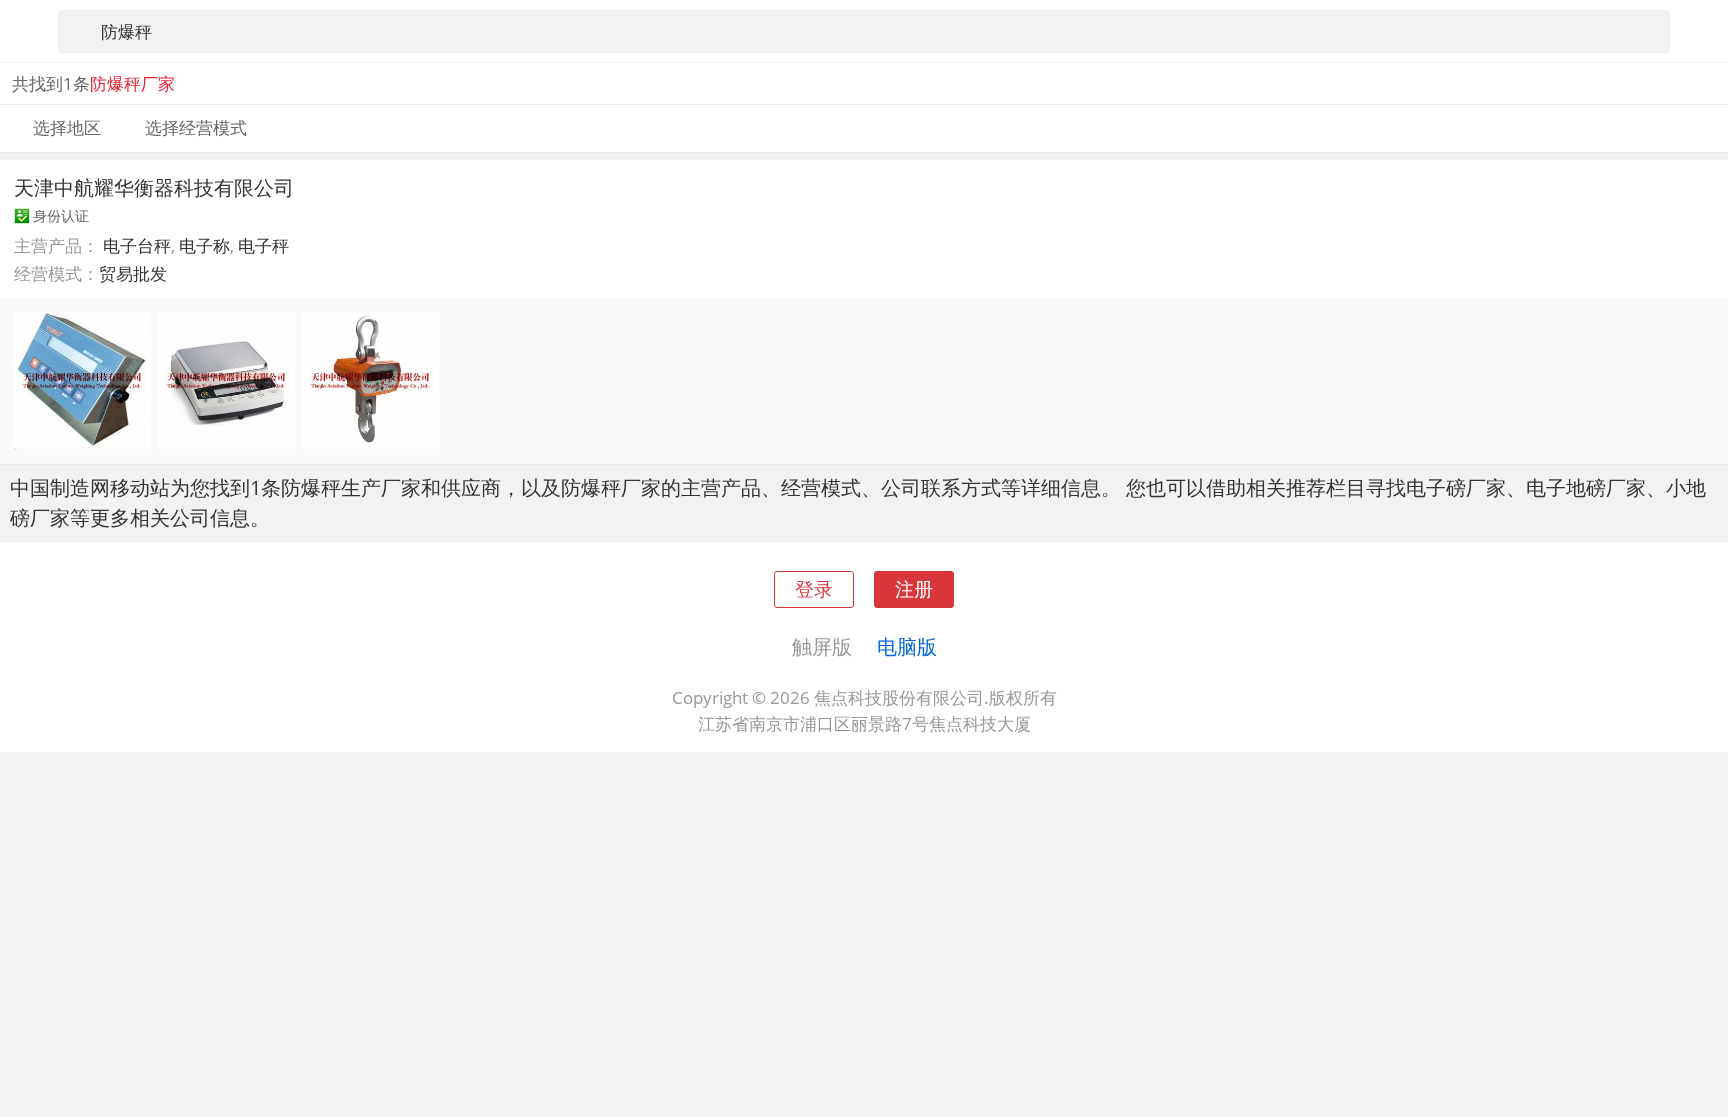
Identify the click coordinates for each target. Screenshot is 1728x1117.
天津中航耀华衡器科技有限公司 (154, 187)
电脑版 (907, 646)
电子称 (204, 245)
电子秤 (263, 245)
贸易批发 (133, 273)
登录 (814, 588)
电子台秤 (137, 245)
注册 (914, 588)
